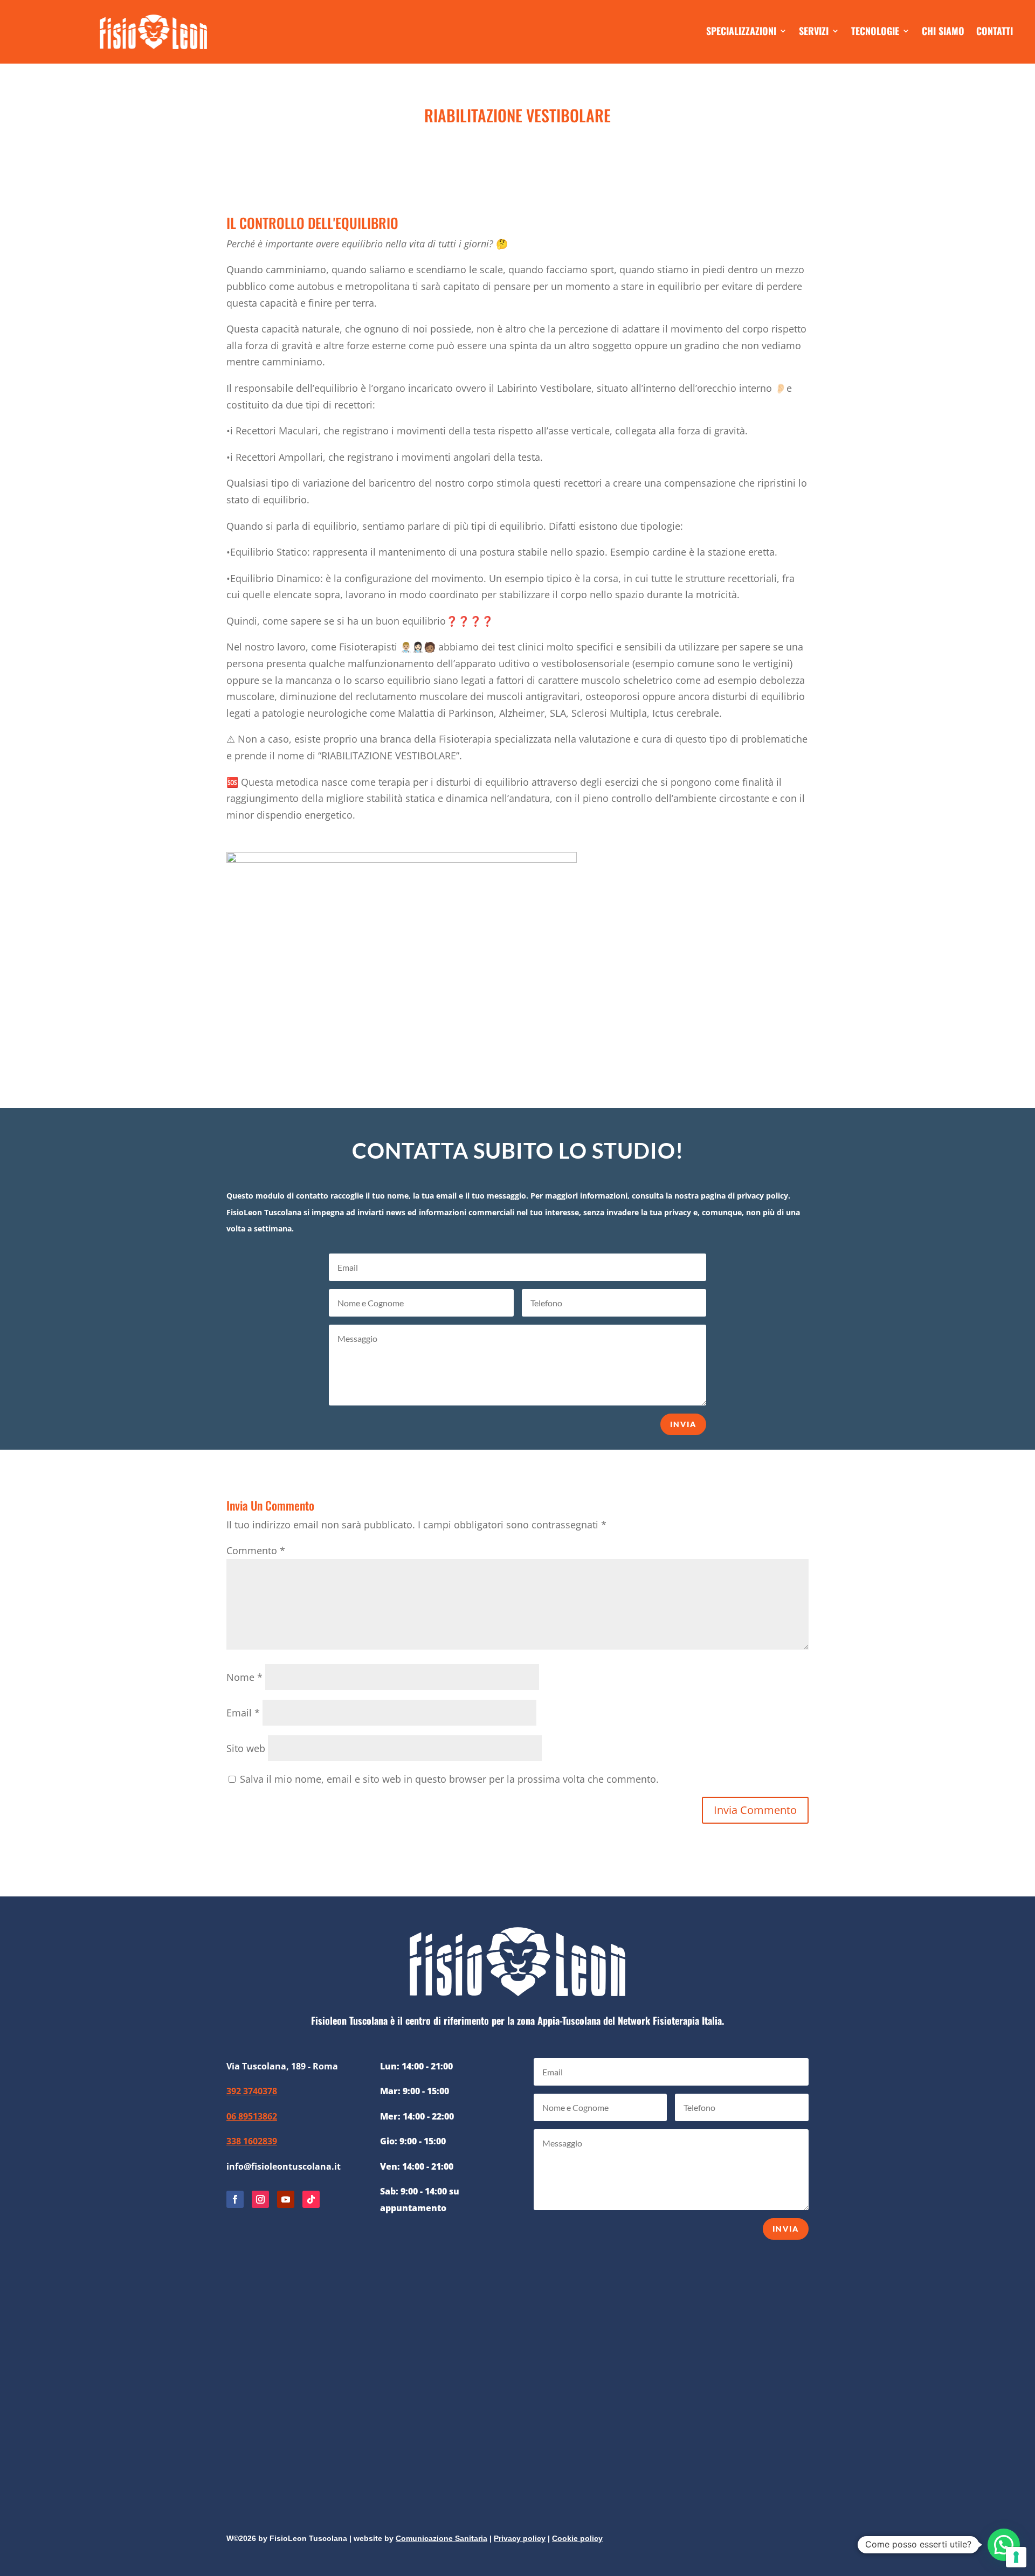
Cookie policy (577, 2538)
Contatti (995, 32)
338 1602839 (252, 2141)
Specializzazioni (741, 32)
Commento (256, 1550)
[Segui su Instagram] (260, 2199)
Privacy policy (520, 2538)
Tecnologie (875, 32)
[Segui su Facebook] (235, 2199)
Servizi (814, 32)
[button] (1004, 2545)
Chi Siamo (943, 32)
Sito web (246, 1748)
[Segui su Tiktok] (311, 2199)
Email (243, 1713)
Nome (244, 1677)
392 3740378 (252, 2091)
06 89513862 (252, 2116)
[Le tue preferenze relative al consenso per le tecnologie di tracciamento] (1016, 2557)
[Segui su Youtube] (286, 2199)
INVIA (683, 1424)
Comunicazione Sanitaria (441, 2538)
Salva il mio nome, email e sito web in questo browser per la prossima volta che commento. (449, 1779)
